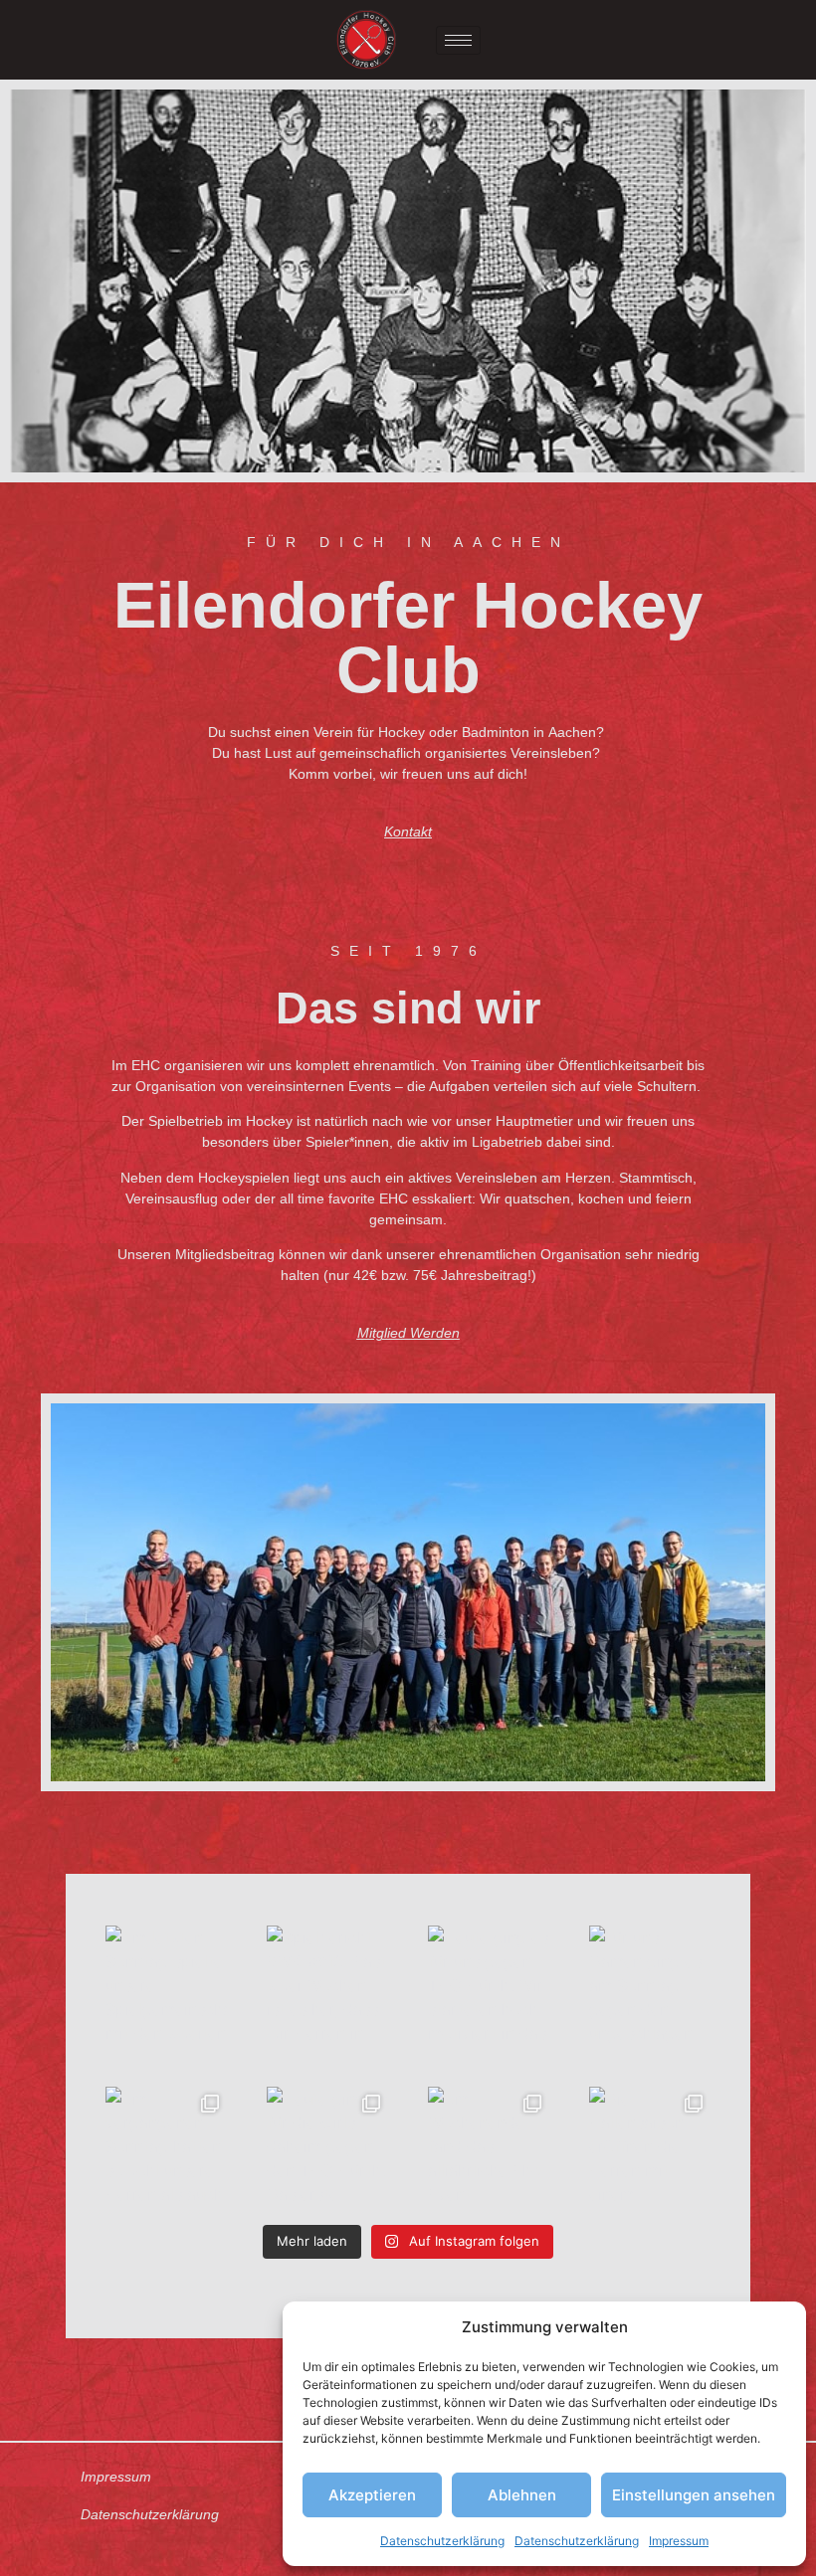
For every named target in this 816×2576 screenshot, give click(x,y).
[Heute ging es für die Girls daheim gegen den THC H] (327, 2147)
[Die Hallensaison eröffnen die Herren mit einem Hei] (650, 2147)
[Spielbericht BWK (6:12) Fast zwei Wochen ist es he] (327, 1986)
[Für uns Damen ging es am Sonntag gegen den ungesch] (650, 1986)
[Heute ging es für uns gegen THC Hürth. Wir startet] (489, 1986)
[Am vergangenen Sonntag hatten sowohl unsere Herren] (166, 2147)
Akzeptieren (372, 2495)
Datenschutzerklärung (442, 2541)
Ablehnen (522, 2495)
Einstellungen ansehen (694, 2495)
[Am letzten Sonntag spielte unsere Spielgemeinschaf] (166, 1986)
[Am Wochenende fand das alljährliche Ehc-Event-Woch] (489, 2147)
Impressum (679, 2541)
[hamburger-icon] (458, 40)
